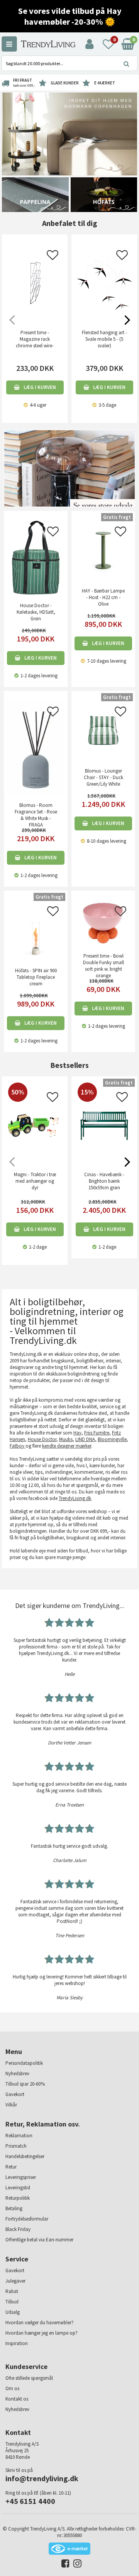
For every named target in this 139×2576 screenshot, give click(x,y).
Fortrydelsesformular (27, 2219)
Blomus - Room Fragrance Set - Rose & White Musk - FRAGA (36, 815)
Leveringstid (18, 2188)
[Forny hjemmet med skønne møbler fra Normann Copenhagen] (69, 134)
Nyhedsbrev (17, 2073)
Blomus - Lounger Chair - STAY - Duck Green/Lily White (103, 777)
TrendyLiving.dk (75, 1498)
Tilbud (12, 2302)
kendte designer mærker (67, 1446)
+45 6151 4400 (30, 2501)
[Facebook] (64, 2565)
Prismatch (16, 2146)
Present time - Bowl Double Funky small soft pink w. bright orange (103, 966)
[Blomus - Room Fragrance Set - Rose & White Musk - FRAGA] (36, 747)
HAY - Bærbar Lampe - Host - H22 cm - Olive (103, 597)
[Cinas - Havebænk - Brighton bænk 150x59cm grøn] (104, 1142)
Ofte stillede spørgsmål (29, 2378)
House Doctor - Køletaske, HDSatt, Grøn (36, 612)
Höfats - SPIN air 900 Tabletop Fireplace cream (36, 977)
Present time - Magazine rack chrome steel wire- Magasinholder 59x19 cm (35, 346)
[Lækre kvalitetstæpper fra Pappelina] (35, 194)
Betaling (14, 2208)
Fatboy (18, 1446)
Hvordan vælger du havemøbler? (40, 2323)
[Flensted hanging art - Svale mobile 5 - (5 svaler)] (104, 283)
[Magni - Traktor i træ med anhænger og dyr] (35, 1138)
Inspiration (17, 2343)
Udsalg (13, 2312)
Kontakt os (17, 2399)
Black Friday (18, 2229)
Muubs (66, 1439)
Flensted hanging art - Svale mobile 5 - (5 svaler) (104, 339)
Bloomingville (112, 1439)
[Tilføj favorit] (53, 257)
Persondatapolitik (24, 2063)
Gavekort (15, 2094)
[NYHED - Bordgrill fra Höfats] (104, 194)
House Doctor (42, 1439)
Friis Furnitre (97, 1433)
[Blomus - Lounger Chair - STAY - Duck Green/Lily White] (103, 730)
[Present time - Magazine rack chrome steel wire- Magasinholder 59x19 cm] (35, 283)
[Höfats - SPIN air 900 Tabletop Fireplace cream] (36, 929)
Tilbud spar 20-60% (25, 2084)
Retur (11, 2167)
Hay (77, 1433)
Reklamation (19, 2136)
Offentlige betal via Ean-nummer (39, 2240)
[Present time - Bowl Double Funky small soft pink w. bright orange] (103, 922)
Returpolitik (18, 2198)
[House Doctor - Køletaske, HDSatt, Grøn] (36, 557)
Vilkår (11, 2105)
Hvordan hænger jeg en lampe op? (42, 2333)
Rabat (12, 2291)
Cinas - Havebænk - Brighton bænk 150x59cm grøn (104, 1181)
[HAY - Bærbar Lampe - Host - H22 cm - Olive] (103, 550)
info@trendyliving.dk (42, 2478)
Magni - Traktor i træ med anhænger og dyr (35, 1181)
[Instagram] (75, 2565)
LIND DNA (85, 1439)
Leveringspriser (21, 2177)
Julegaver (15, 2281)
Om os (12, 2388)
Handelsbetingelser (25, 2156)
